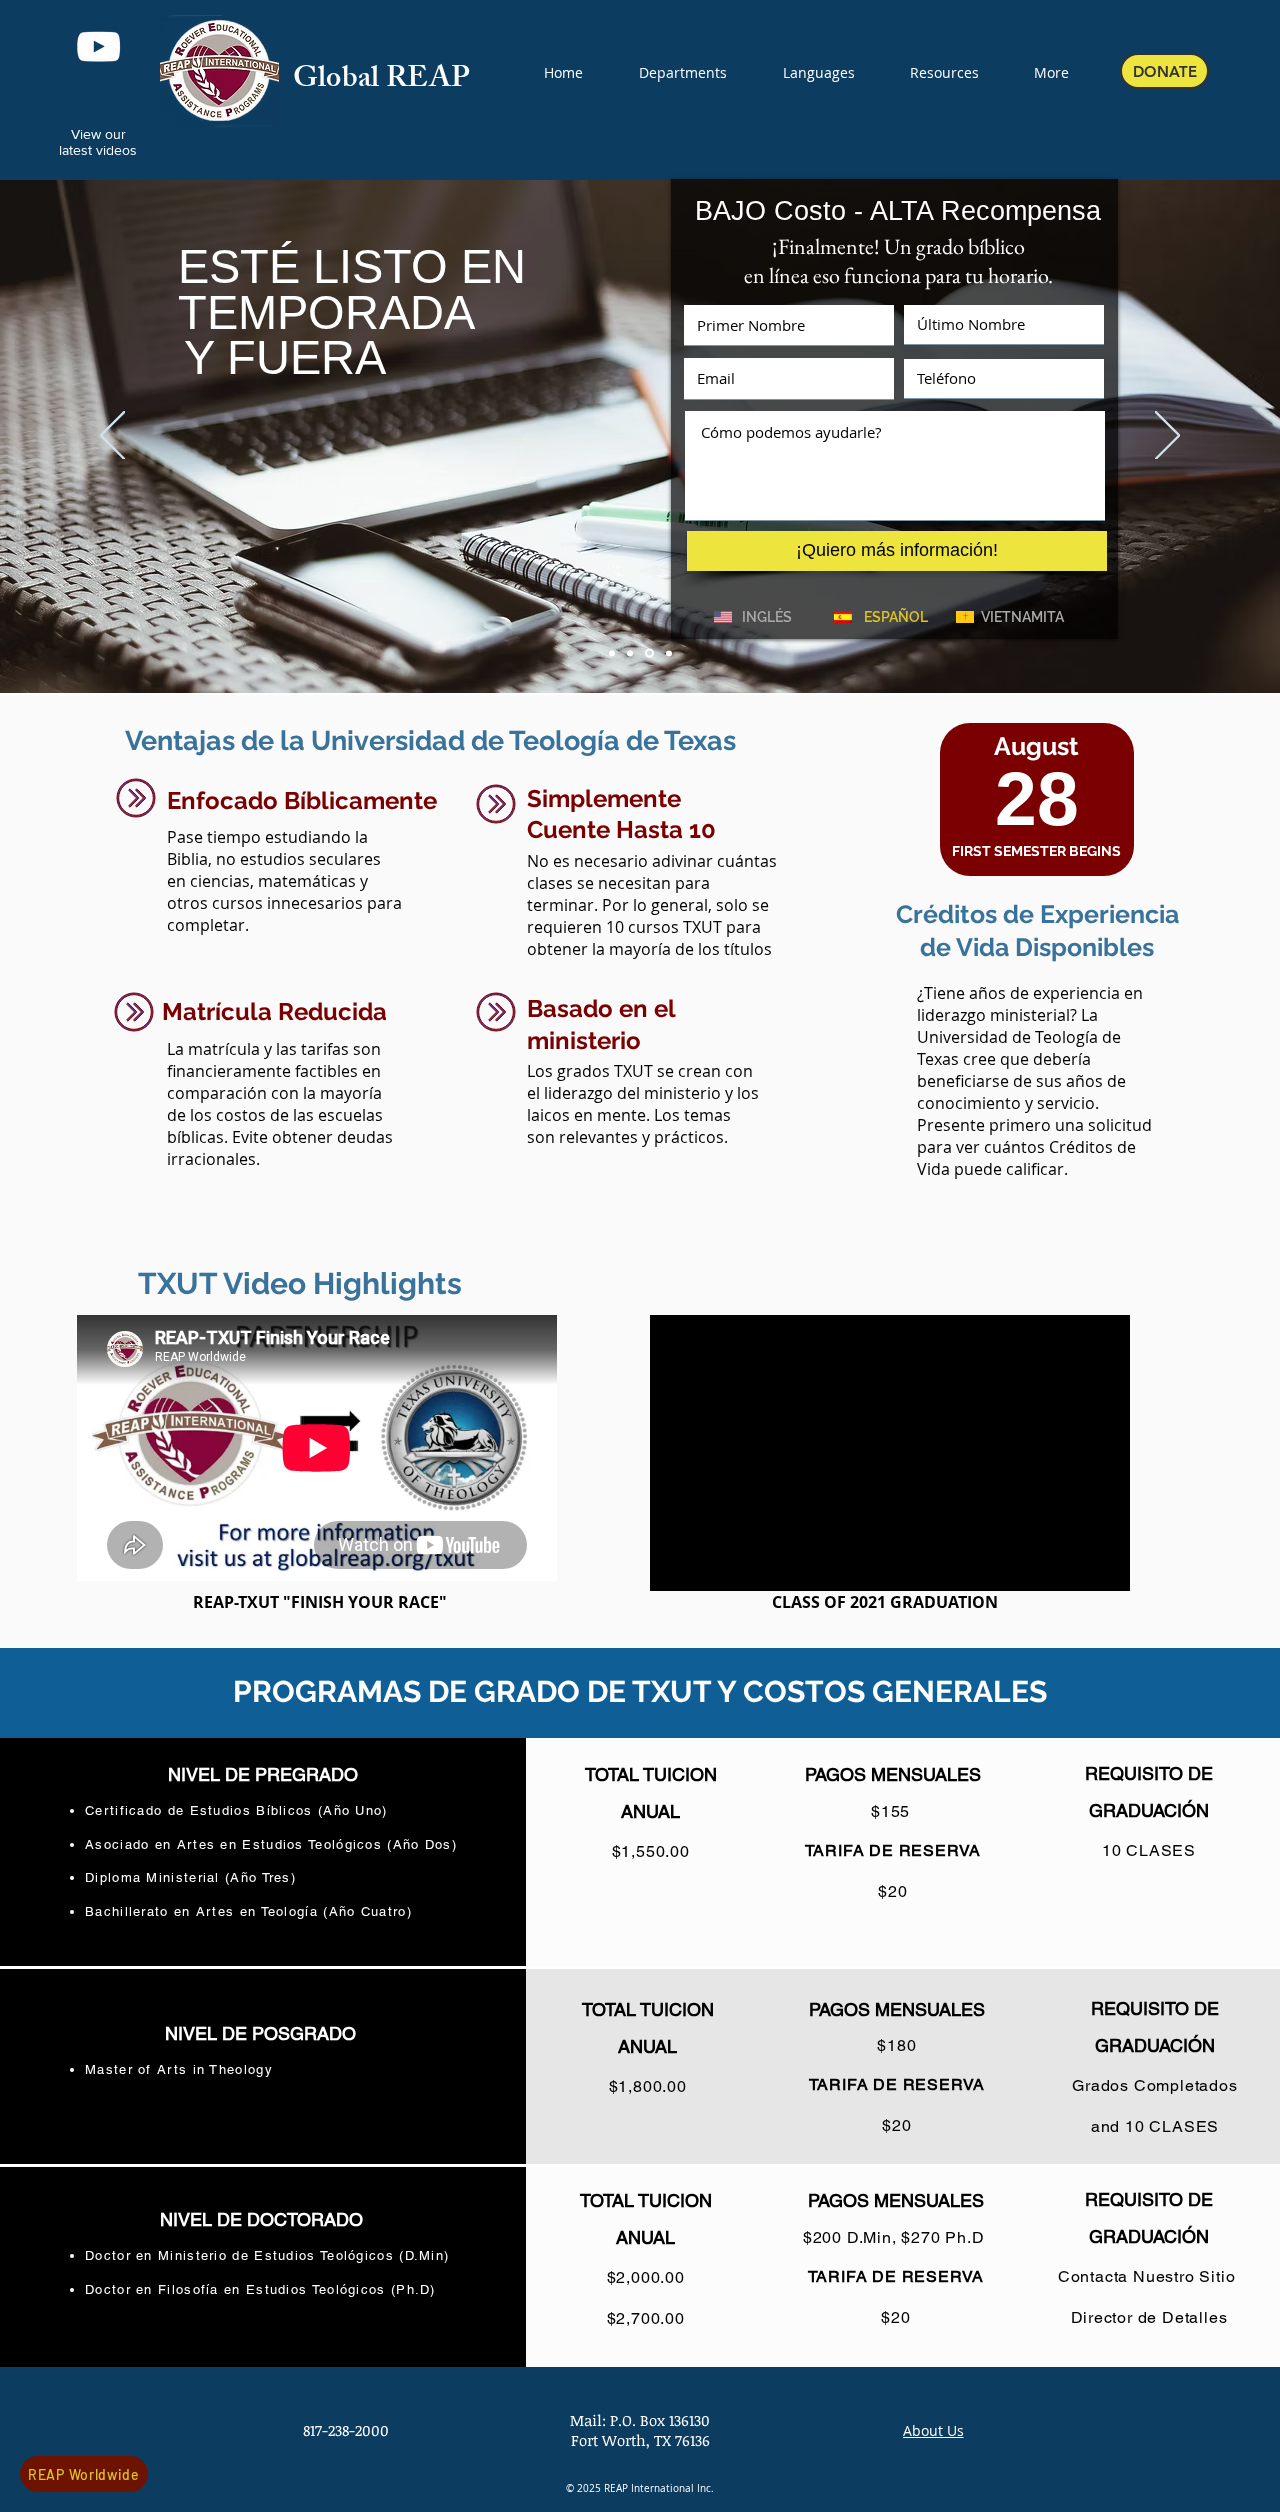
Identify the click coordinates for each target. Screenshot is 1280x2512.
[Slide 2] (630, 653)
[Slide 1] (612, 653)
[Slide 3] (649, 653)
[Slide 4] (669, 653)
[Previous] (112, 437)
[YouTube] (98, 46)
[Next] (1167, 437)
